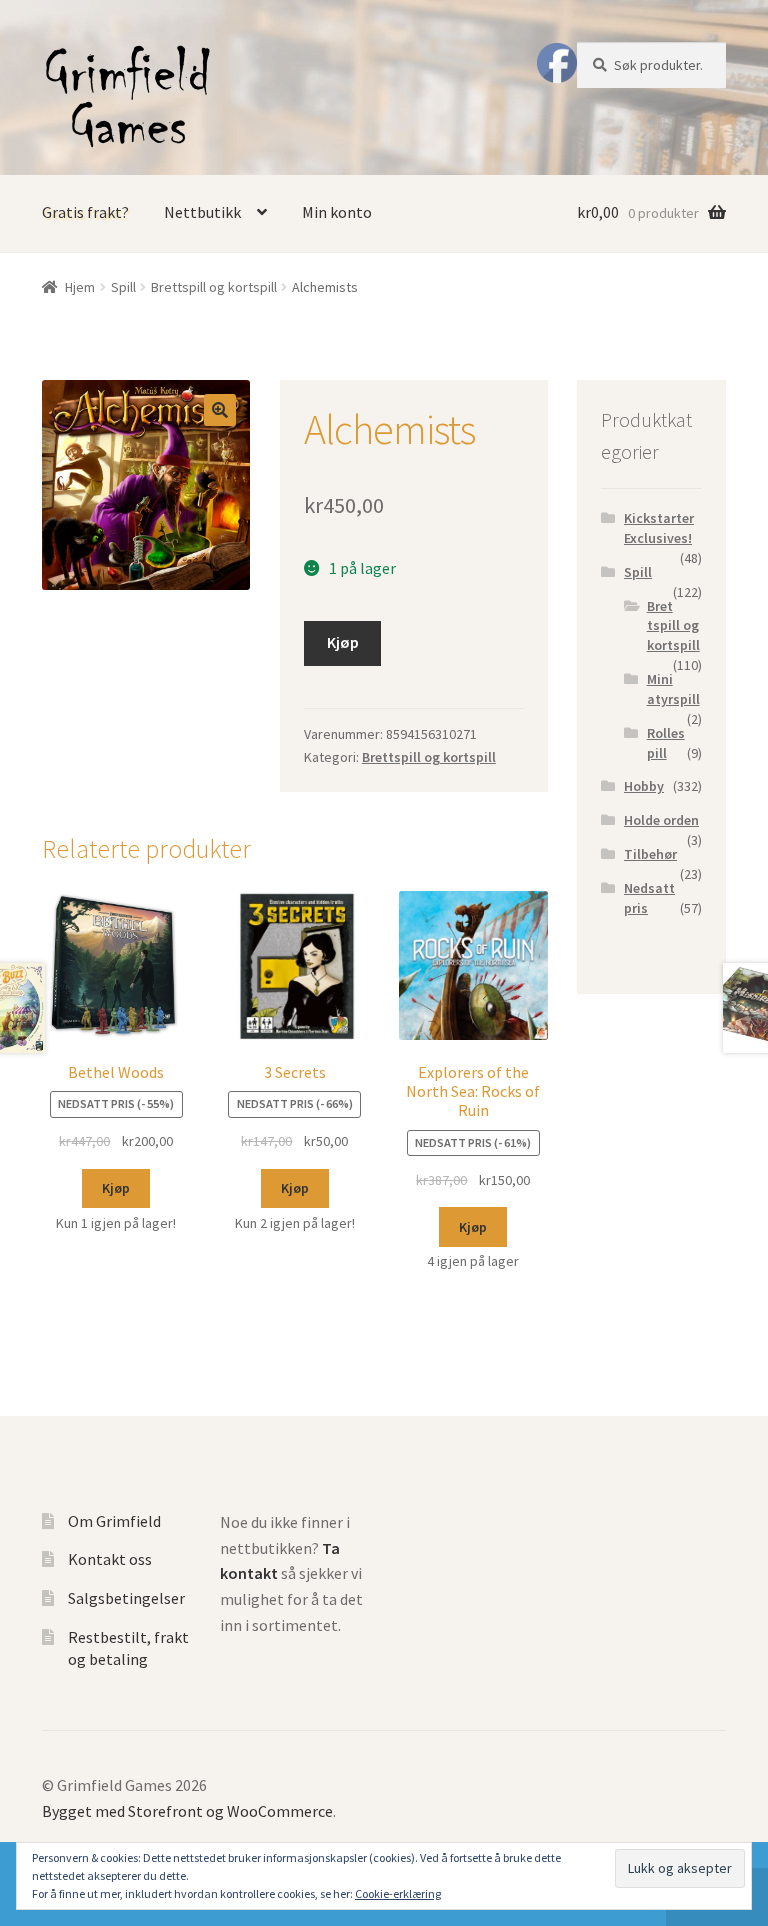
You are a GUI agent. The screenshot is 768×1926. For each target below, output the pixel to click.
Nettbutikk (202, 212)
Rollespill (666, 743)
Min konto (337, 212)
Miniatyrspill (673, 689)
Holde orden (661, 820)
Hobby (644, 786)
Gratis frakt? (85, 212)
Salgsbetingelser (126, 1598)
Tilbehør (650, 854)
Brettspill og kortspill (214, 287)
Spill (123, 287)
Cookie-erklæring (398, 1893)
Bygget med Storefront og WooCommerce (187, 1811)
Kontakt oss (110, 1559)
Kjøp (343, 642)
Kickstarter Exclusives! (659, 528)
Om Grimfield (114, 1521)
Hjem (80, 287)
